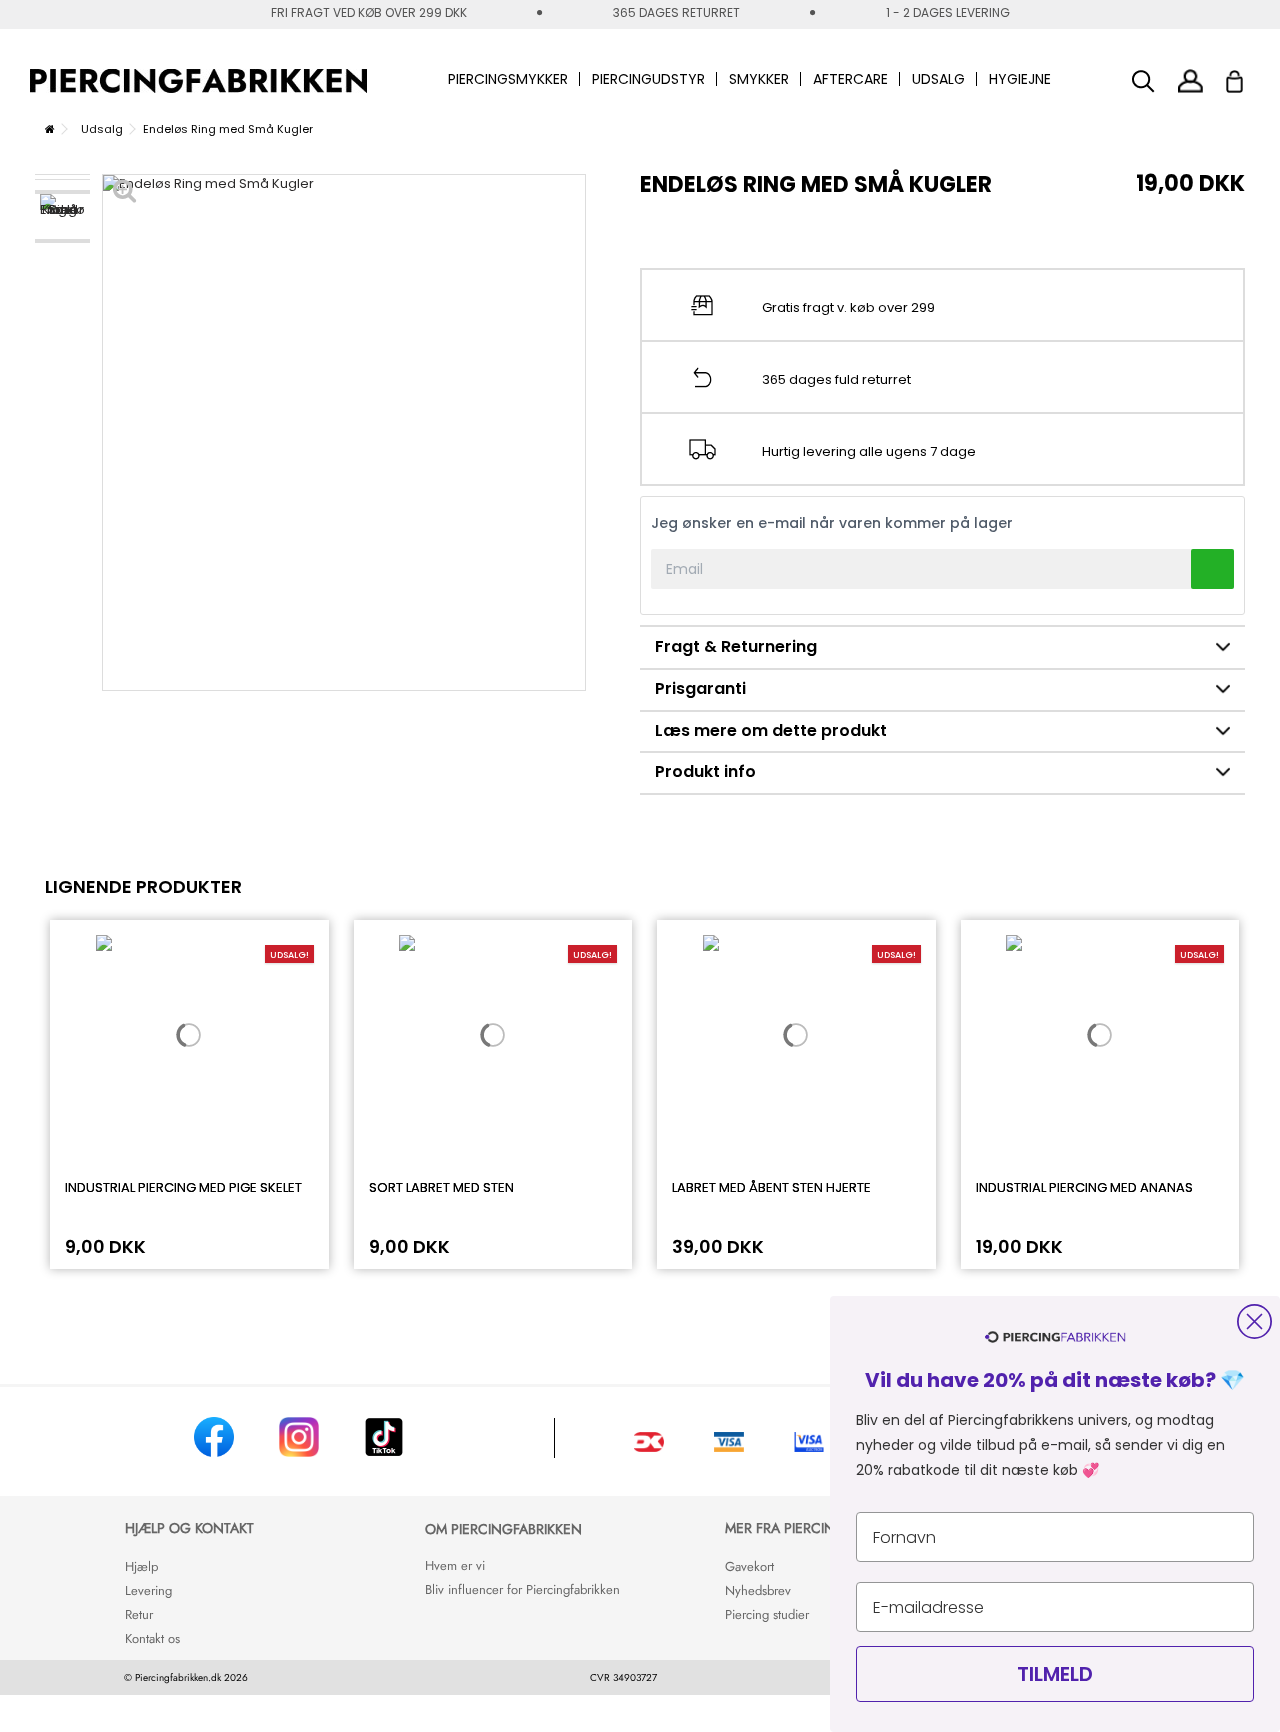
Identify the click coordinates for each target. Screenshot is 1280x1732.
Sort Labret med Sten (441, 1187)
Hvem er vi (455, 1565)
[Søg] (1143, 81)
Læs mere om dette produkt (771, 730)
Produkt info (705, 771)
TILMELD (1055, 1674)
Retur (139, 1614)
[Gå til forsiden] (50, 129)
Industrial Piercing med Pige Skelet (183, 1187)
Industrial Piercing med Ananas (1084, 1187)
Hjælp (141, 1566)
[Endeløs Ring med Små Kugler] (62, 216)
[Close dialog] (1254, 1321)
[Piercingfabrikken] (198, 81)
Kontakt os (152, 1638)
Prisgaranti (700, 688)
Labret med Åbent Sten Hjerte (771, 1187)
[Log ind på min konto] (1190, 80)
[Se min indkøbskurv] (1247, 76)
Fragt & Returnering (736, 646)
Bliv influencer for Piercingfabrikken (522, 1589)
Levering (148, 1590)
